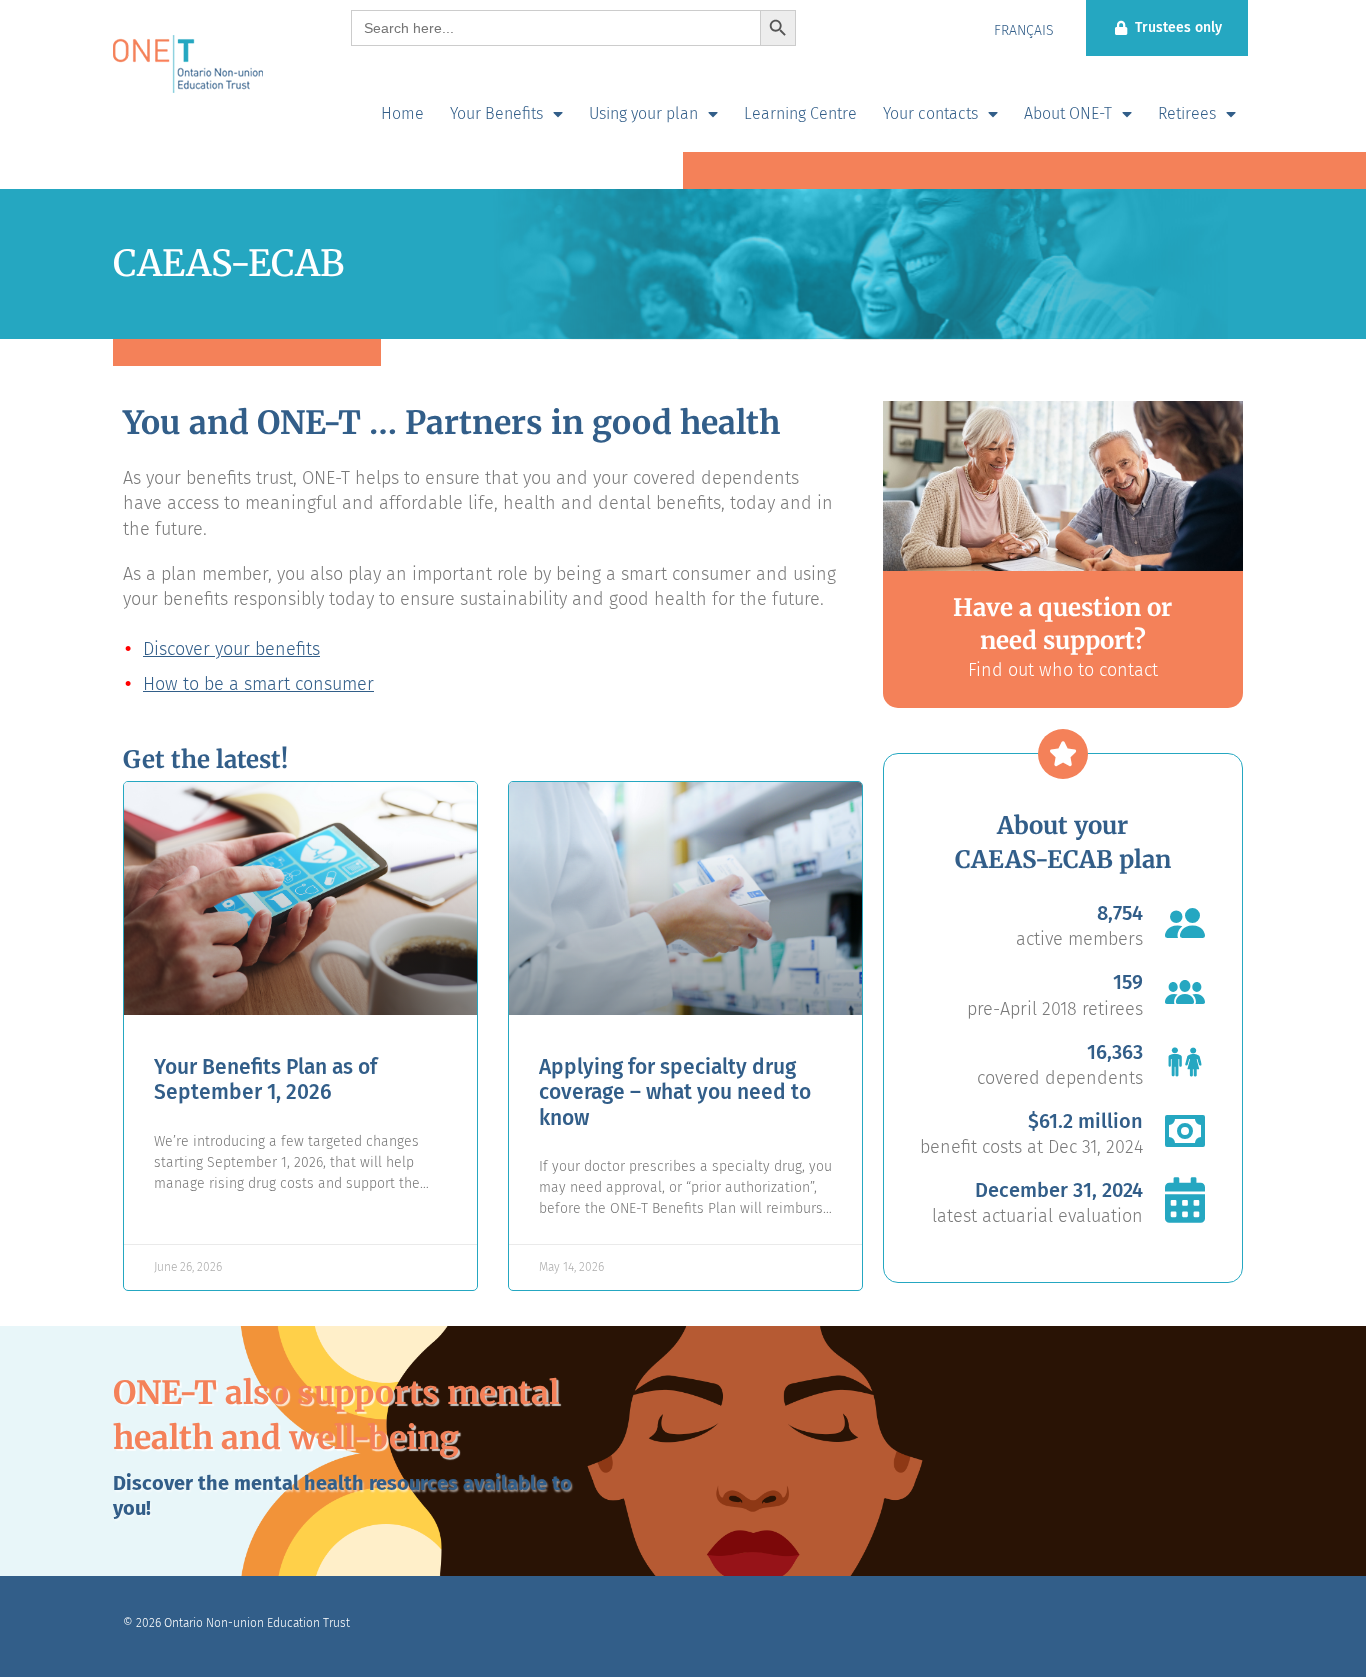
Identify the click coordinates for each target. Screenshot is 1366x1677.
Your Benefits (496, 113)
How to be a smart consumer (258, 684)
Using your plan (643, 113)
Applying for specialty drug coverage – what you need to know (675, 1092)
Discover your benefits (231, 649)
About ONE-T (1068, 113)
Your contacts (930, 113)
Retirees (1187, 113)
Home (402, 113)
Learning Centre (800, 113)
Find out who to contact (1063, 670)
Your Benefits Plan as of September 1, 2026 (265, 1079)
